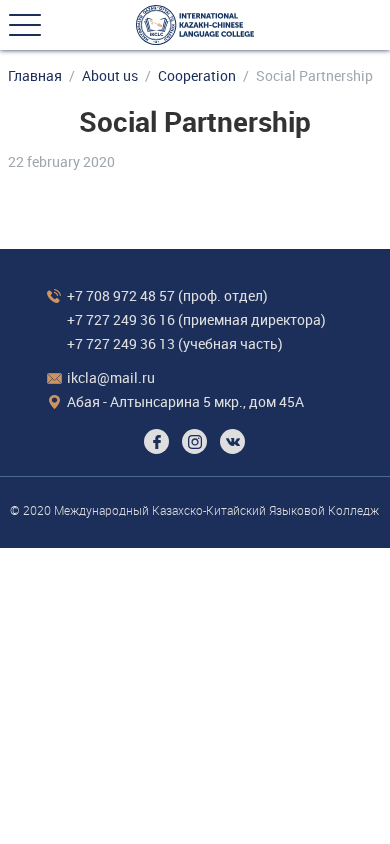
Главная (35, 76)
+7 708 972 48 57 (121, 295)
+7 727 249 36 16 (121, 319)
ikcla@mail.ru (111, 377)
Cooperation (197, 76)
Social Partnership (314, 76)
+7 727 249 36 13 (121, 343)
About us (110, 76)
